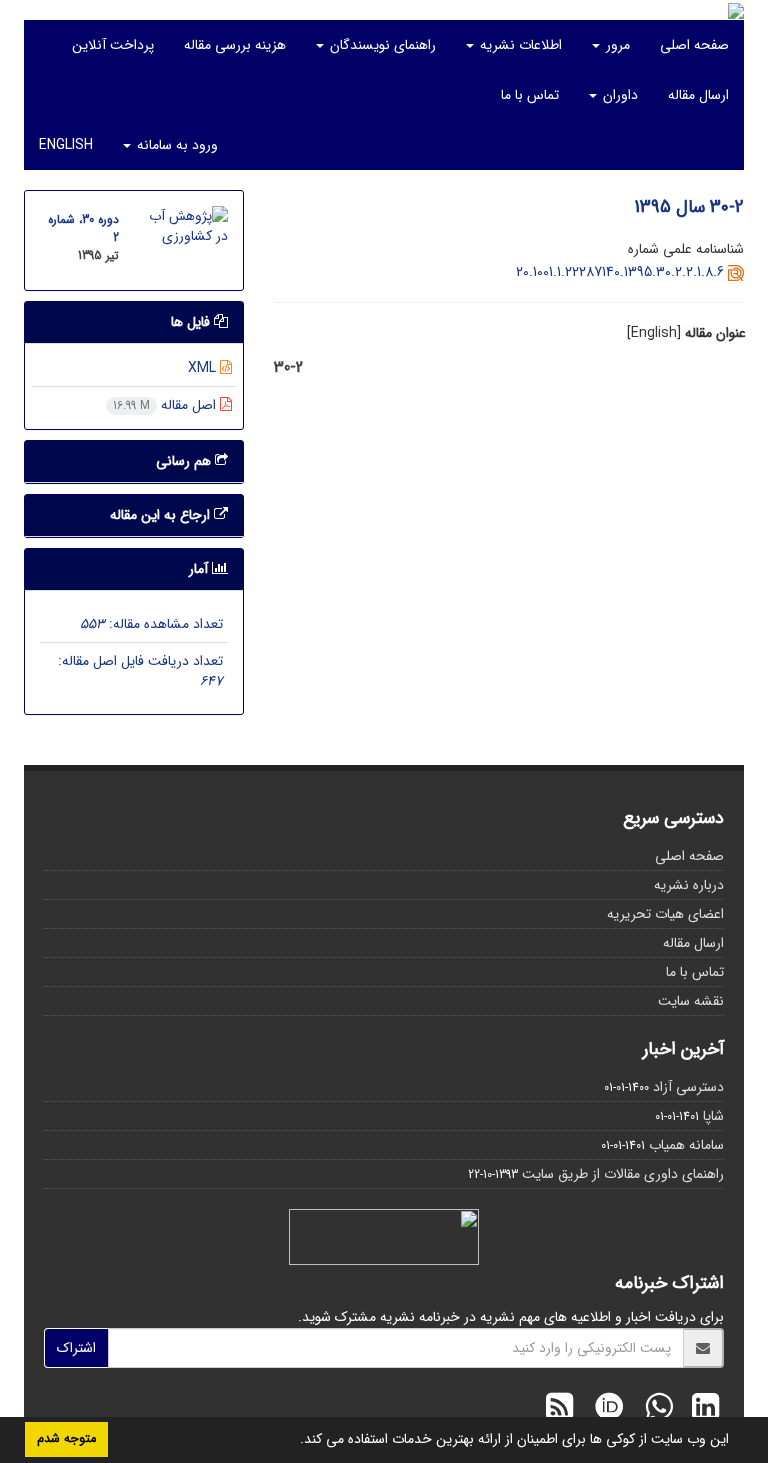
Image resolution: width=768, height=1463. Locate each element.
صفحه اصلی (694, 45)
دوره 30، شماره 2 (83, 228)
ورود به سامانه (175, 145)
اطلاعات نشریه (519, 45)
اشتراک (76, 1348)
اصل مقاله (166, 405)
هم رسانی (185, 461)
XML (204, 368)
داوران (618, 95)
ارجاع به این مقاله (162, 515)
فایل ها (192, 322)
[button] (293, 1441)
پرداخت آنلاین (113, 45)
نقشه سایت (691, 1001)
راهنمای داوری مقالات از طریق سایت (623, 1174)
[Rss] (559, 1410)
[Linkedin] (700, 1410)
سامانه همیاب (686, 1145)
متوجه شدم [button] (66, 1439)
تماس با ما (530, 95)
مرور (616, 45)
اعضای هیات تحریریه (665, 914)
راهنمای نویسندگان (381, 45)
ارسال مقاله (698, 95)
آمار (200, 569)
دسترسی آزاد (688, 1087)
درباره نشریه (689, 885)
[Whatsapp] (653, 1410)
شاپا (713, 1116)
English (66, 145)
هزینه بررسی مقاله (235, 45)
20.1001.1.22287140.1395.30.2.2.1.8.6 (620, 272)
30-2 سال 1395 (689, 207)
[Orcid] (604, 1410)
